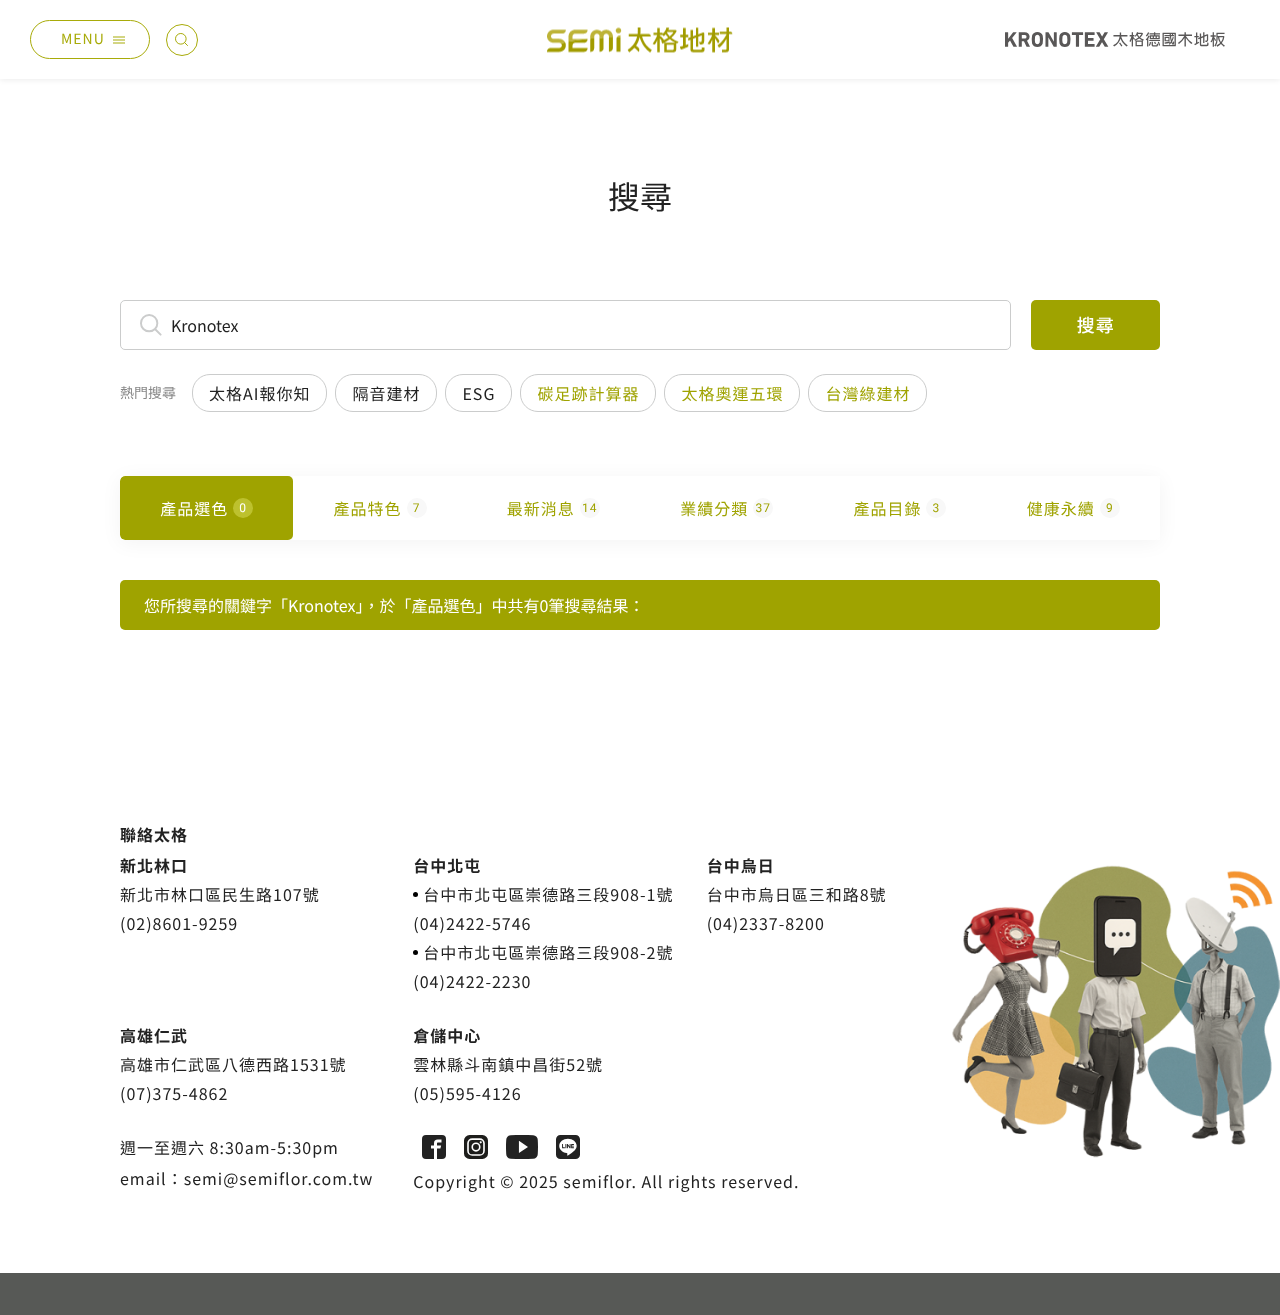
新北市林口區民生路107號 (220, 894)
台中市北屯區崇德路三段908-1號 (548, 894)
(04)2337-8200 (766, 923)
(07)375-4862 (174, 1093)
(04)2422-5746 (472, 923)
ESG (478, 393)
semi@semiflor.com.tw (279, 1178)
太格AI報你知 (259, 393)
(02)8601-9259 (179, 923)
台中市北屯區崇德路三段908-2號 (548, 952)
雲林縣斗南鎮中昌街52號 (508, 1064)
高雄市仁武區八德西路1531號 (233, 1064)
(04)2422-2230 (472, 981)
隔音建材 (386, 393)
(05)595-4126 (467, 1093)
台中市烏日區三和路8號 (797, 894)
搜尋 (1096, 325)
